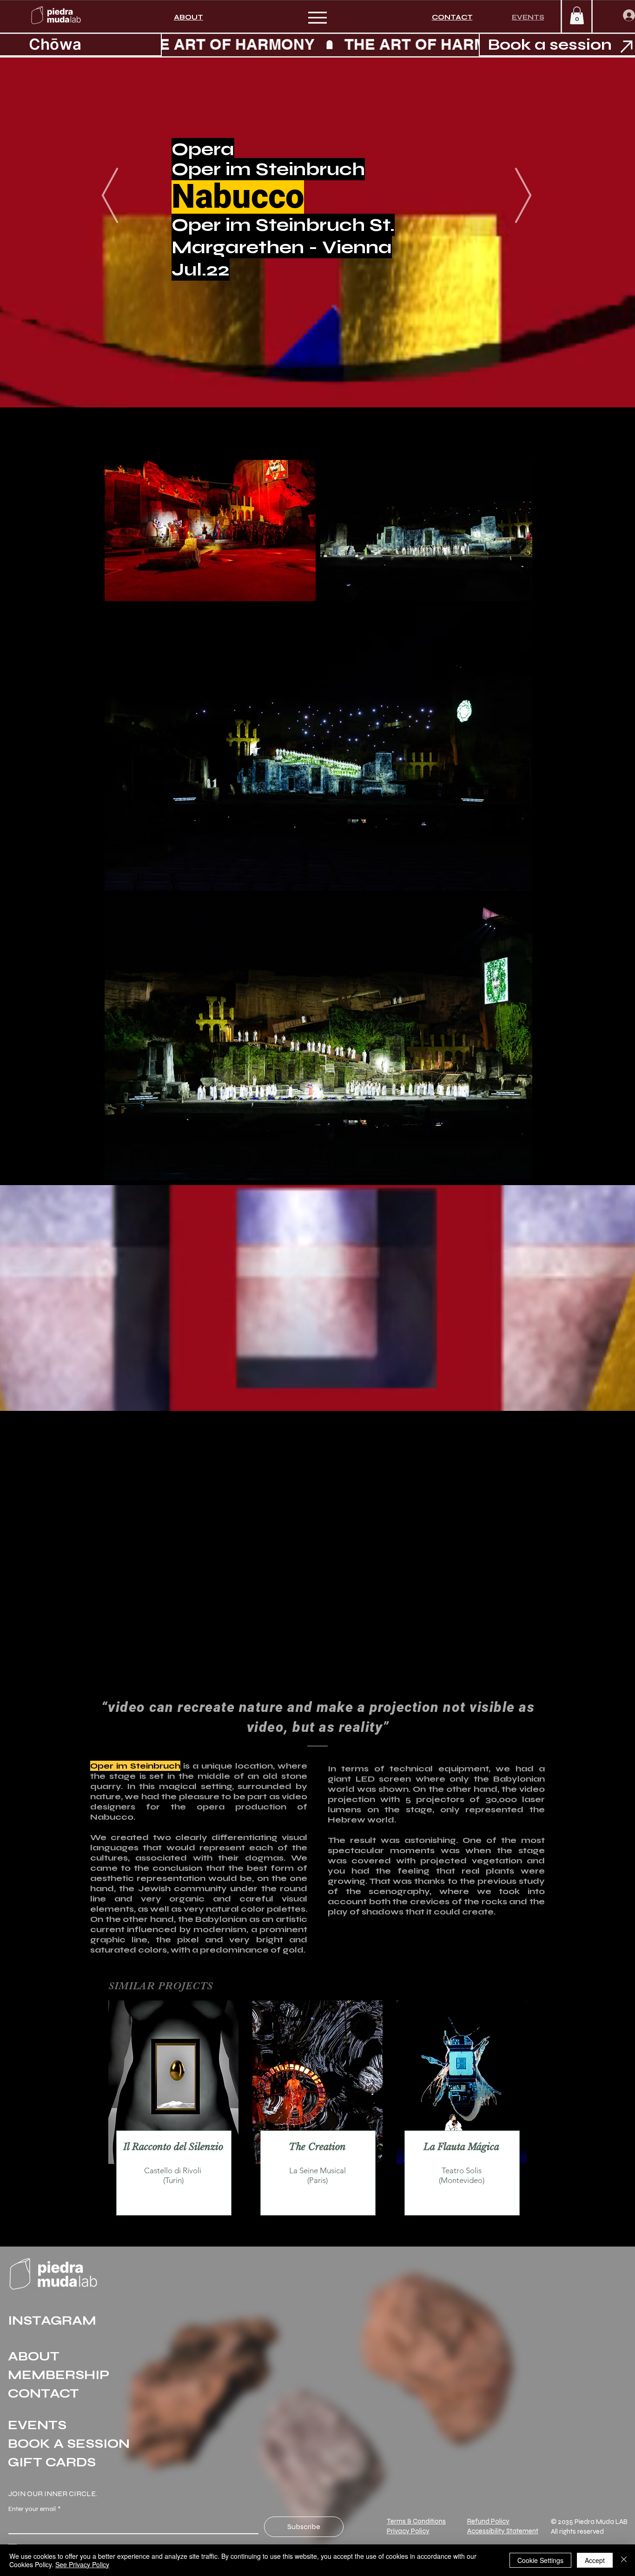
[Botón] (174, 2167)
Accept (595, 2560)
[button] (577, 15)
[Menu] (317, 17)
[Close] (624, 2560)
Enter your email (34, 2509)
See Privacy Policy (82, 2564)
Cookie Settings (540, 2560)
